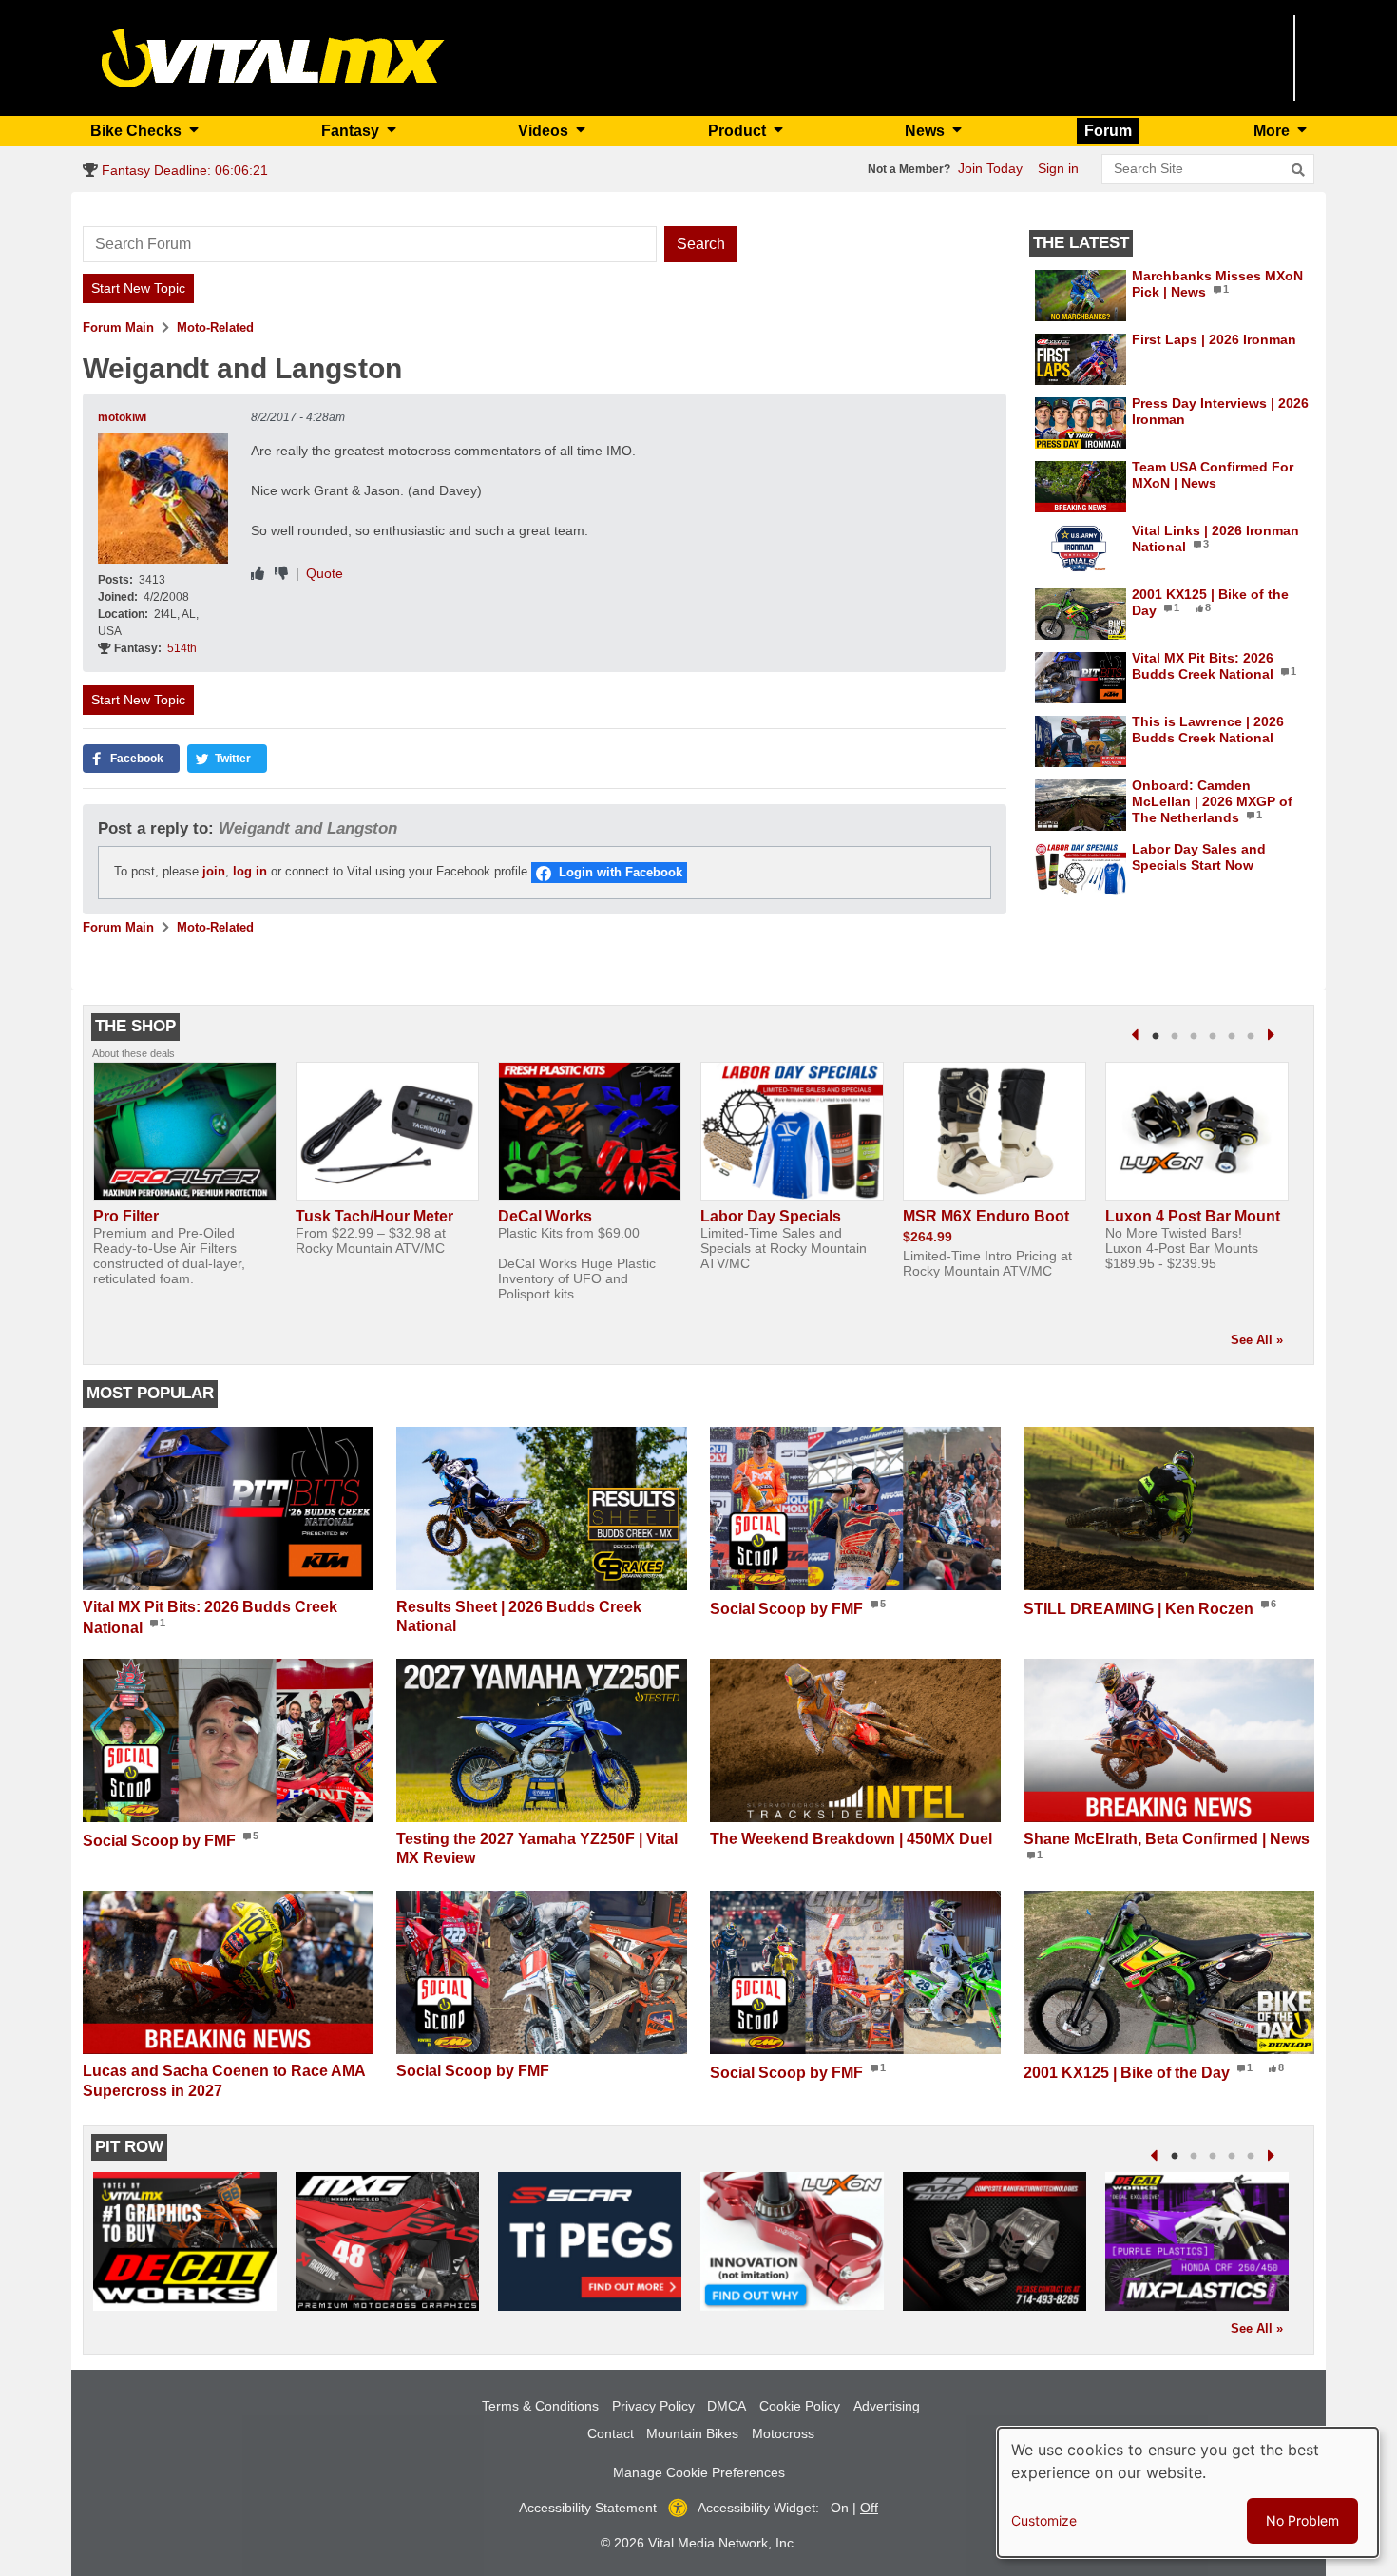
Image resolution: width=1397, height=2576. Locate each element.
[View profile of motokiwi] (163, 499)
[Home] (273, 57)
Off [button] (869, 2508)
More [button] (1273, 131)
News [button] (927, 131)
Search (701, 244)
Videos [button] (545, 131)
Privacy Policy (653, 2406)
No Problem (1302, 2520)
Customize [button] (1044, 2520)
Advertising (887, 2406)
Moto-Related (215, 327)
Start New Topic (138, 288)
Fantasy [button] (352, 131)
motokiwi (122, 417)
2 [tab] (1175, 1037)
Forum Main (118, 327)
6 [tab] (1251, 1037)
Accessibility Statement (588, 2508)
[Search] (1298, 170)
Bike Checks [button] (138, 131)
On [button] (840, 2508)
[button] (131, 759)
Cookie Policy (800, 2406)
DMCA (727, 2406)
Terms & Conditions (540, 2406)
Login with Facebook (621, 872)
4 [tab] (1213, 1037)
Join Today (990, 168)
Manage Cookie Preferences (699, 2472)
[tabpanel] (185, 1182)
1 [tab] (1156, 1037)
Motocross (783, 2433)
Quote (325, 573)
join (214, 872)
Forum (1108, 131)
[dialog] (1188, 2492)
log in (250, 872)
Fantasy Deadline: (183, 170)
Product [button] (739, 131)
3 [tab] (1194, 1037)
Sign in (1058, 168)
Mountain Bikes (692, 2433)
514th (182, 648)
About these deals (134, 1053)
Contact (611, 2433)
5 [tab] (1232, 1037)
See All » (1257, 1340)
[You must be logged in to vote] (258, 574)
